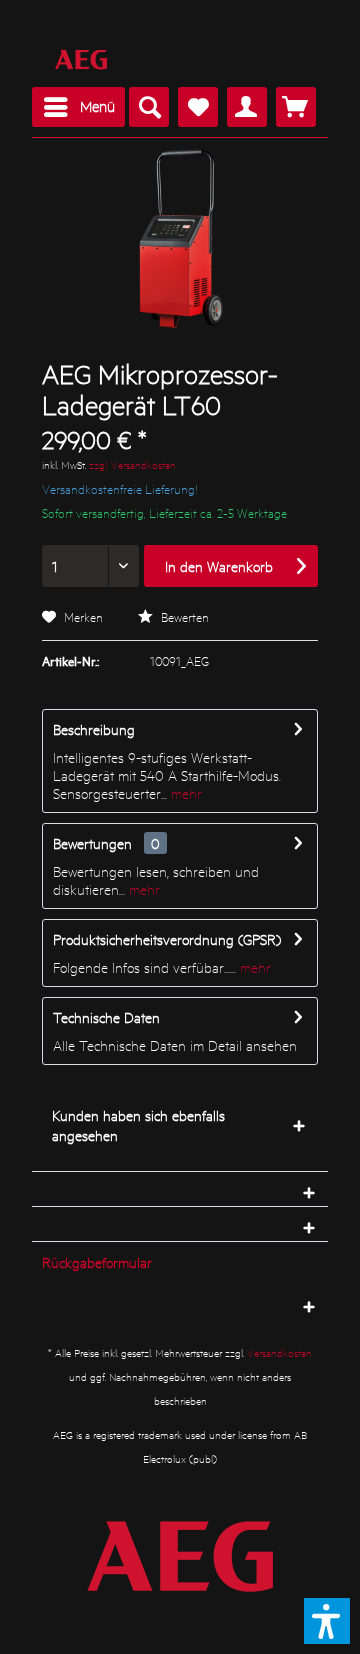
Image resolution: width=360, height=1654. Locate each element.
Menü (97, 106)
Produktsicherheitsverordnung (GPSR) (167, 939)
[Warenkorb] (296, 107)
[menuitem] (78, 107)
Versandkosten (279, 1352)
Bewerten (183, 616)
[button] (327, 1621)
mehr (184, 793)
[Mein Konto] (247, 107)
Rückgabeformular (97, 1262)
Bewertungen (92, 843)
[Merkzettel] (198, 107)
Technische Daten (106, 1017)
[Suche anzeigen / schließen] (149, 107)
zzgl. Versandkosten (132, 464)
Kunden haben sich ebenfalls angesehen (138, 1125)
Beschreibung (94, 729)
